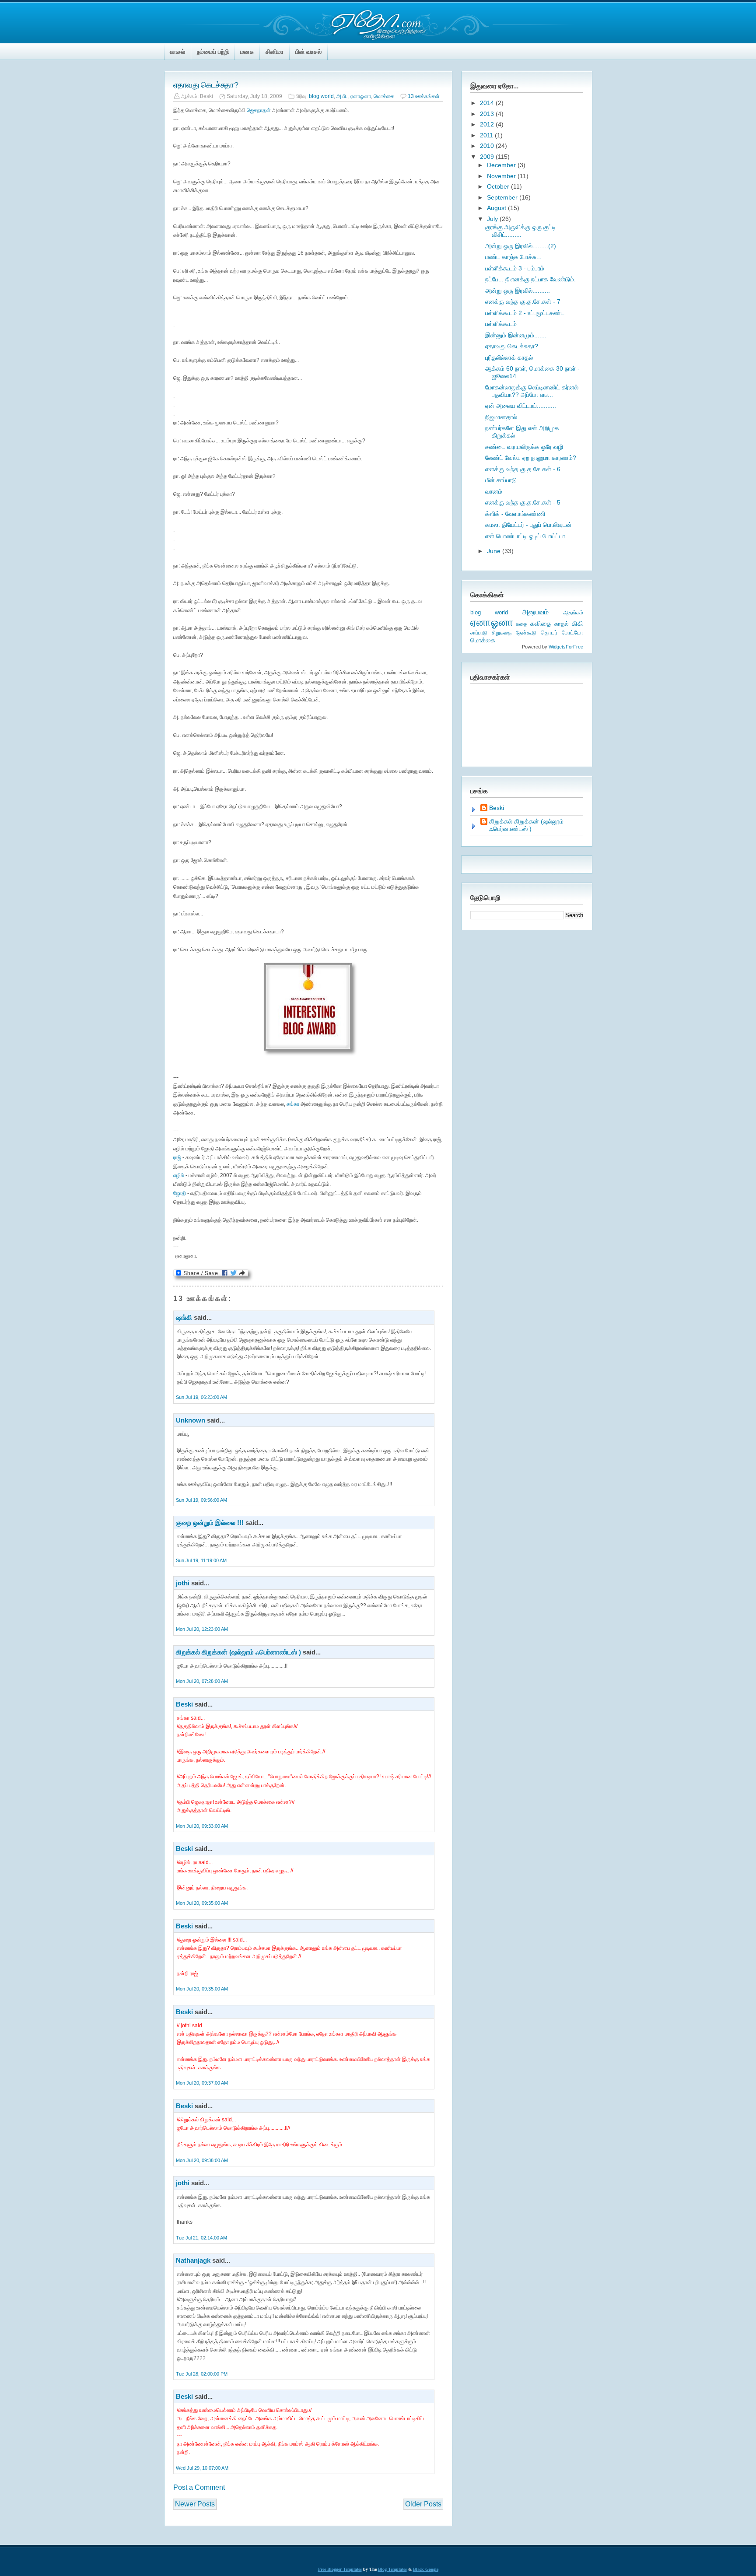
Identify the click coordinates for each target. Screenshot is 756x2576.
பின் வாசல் (308, 52)
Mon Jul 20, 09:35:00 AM (202, 1903)
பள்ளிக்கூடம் (501, 324)
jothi (183, 1583)
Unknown (191, 1420)
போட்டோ (572, 633)
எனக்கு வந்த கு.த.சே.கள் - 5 (523, 502)
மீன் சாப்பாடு (501, 480)
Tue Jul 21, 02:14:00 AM (201, 2238)
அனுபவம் (535, 612)
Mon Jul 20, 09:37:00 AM (202, 2083)
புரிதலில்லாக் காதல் (509, 357)
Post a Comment (199, 2487)
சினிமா (275, 52)
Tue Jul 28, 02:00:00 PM (202, 2374)
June (495, 551)
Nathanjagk (193, 2260)
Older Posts (423, 2504)
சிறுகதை (502, 633)
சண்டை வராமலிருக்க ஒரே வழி (524, 447)
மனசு (247, 52)
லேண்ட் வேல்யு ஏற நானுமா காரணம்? (531, 458)
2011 (487, 135)
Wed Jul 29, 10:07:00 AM (202, 2468)
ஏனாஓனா (360, 96)
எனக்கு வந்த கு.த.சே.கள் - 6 (523, 469)
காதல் (562, 624)
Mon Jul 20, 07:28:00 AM (202, 1681)
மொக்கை (384, 96)
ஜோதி (180, 1193)
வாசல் (177, 52)
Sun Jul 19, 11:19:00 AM (201, 1560)
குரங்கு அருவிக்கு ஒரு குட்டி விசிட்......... (521, 231)
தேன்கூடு (526, 633)
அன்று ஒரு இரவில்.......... (518, 291)
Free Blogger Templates (340, 2569)
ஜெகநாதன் (259, 110)
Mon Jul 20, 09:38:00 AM (202, 2160)
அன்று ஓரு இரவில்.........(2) (521, 246)
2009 (488, 157)
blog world (321, 96)
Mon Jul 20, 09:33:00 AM (202, 1826)
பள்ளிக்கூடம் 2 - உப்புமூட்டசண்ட (525, 313)
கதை (521, 624)
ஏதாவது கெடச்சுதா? (206, 85)
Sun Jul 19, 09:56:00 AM (201, 1500)
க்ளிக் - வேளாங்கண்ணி (515, 514)
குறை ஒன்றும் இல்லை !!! (210, 1523)
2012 (488, 124)
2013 (488, 114)
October (499, 186)
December (502, 165)
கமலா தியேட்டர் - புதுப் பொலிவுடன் (528, 525)
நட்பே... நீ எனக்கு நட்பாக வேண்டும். (530, 279)
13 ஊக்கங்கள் (424, 96)
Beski (184, 1704)
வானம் (494, 491)
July (493, 219)
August (497, 208)
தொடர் (549, 633)
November (502, 176)
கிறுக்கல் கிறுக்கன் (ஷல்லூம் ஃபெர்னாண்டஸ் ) (238, 1652)
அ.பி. (342, 96)
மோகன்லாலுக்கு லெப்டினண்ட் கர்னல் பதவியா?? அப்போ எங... (532, 391)
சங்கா (293, 1104)
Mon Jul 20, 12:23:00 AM (202, 1629)
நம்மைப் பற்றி (213, 52)
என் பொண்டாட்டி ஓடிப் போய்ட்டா (525, 536)
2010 (488, 146)
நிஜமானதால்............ (512, 417)
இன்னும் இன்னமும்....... (516, 335)
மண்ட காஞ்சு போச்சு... (513, 257)
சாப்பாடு (479, 633)
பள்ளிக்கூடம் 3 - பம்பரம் (515, 268)
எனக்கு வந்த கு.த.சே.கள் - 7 (523, 301)
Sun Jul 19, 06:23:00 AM (201, 1397)
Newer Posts (195, 2504)
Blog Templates (392, 2569)
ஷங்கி (184, 1317)
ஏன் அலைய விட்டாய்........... (521, 406)
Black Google (426, 2569)
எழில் (179, 1175)
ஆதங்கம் (573, 613)
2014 (488, 103)
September (503, 197)
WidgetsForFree (566, 647)
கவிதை (541, 624)
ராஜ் (177, 1157)
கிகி (577, 623)
